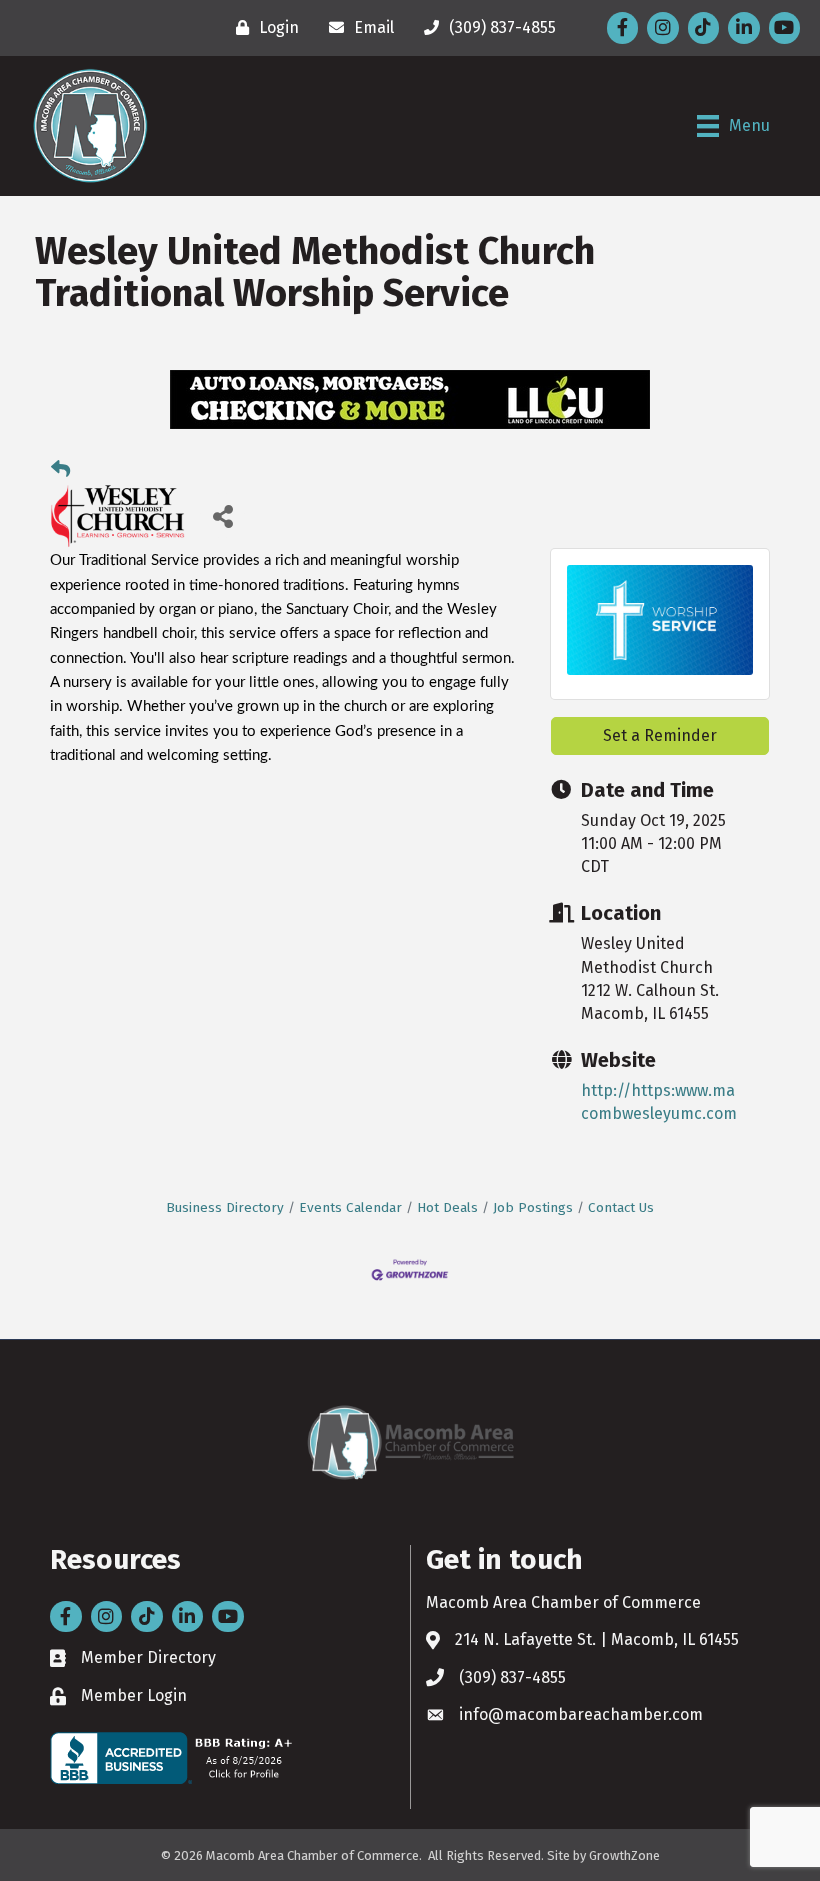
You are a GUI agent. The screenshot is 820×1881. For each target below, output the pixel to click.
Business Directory (225, 1207)
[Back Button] (60, 470)
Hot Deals (447, 1207)
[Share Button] (222, 515)
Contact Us (621, 1207)
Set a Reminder (660, 735)
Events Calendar (350, 1207)
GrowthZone (624, 1855)
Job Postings (533, 1207)
